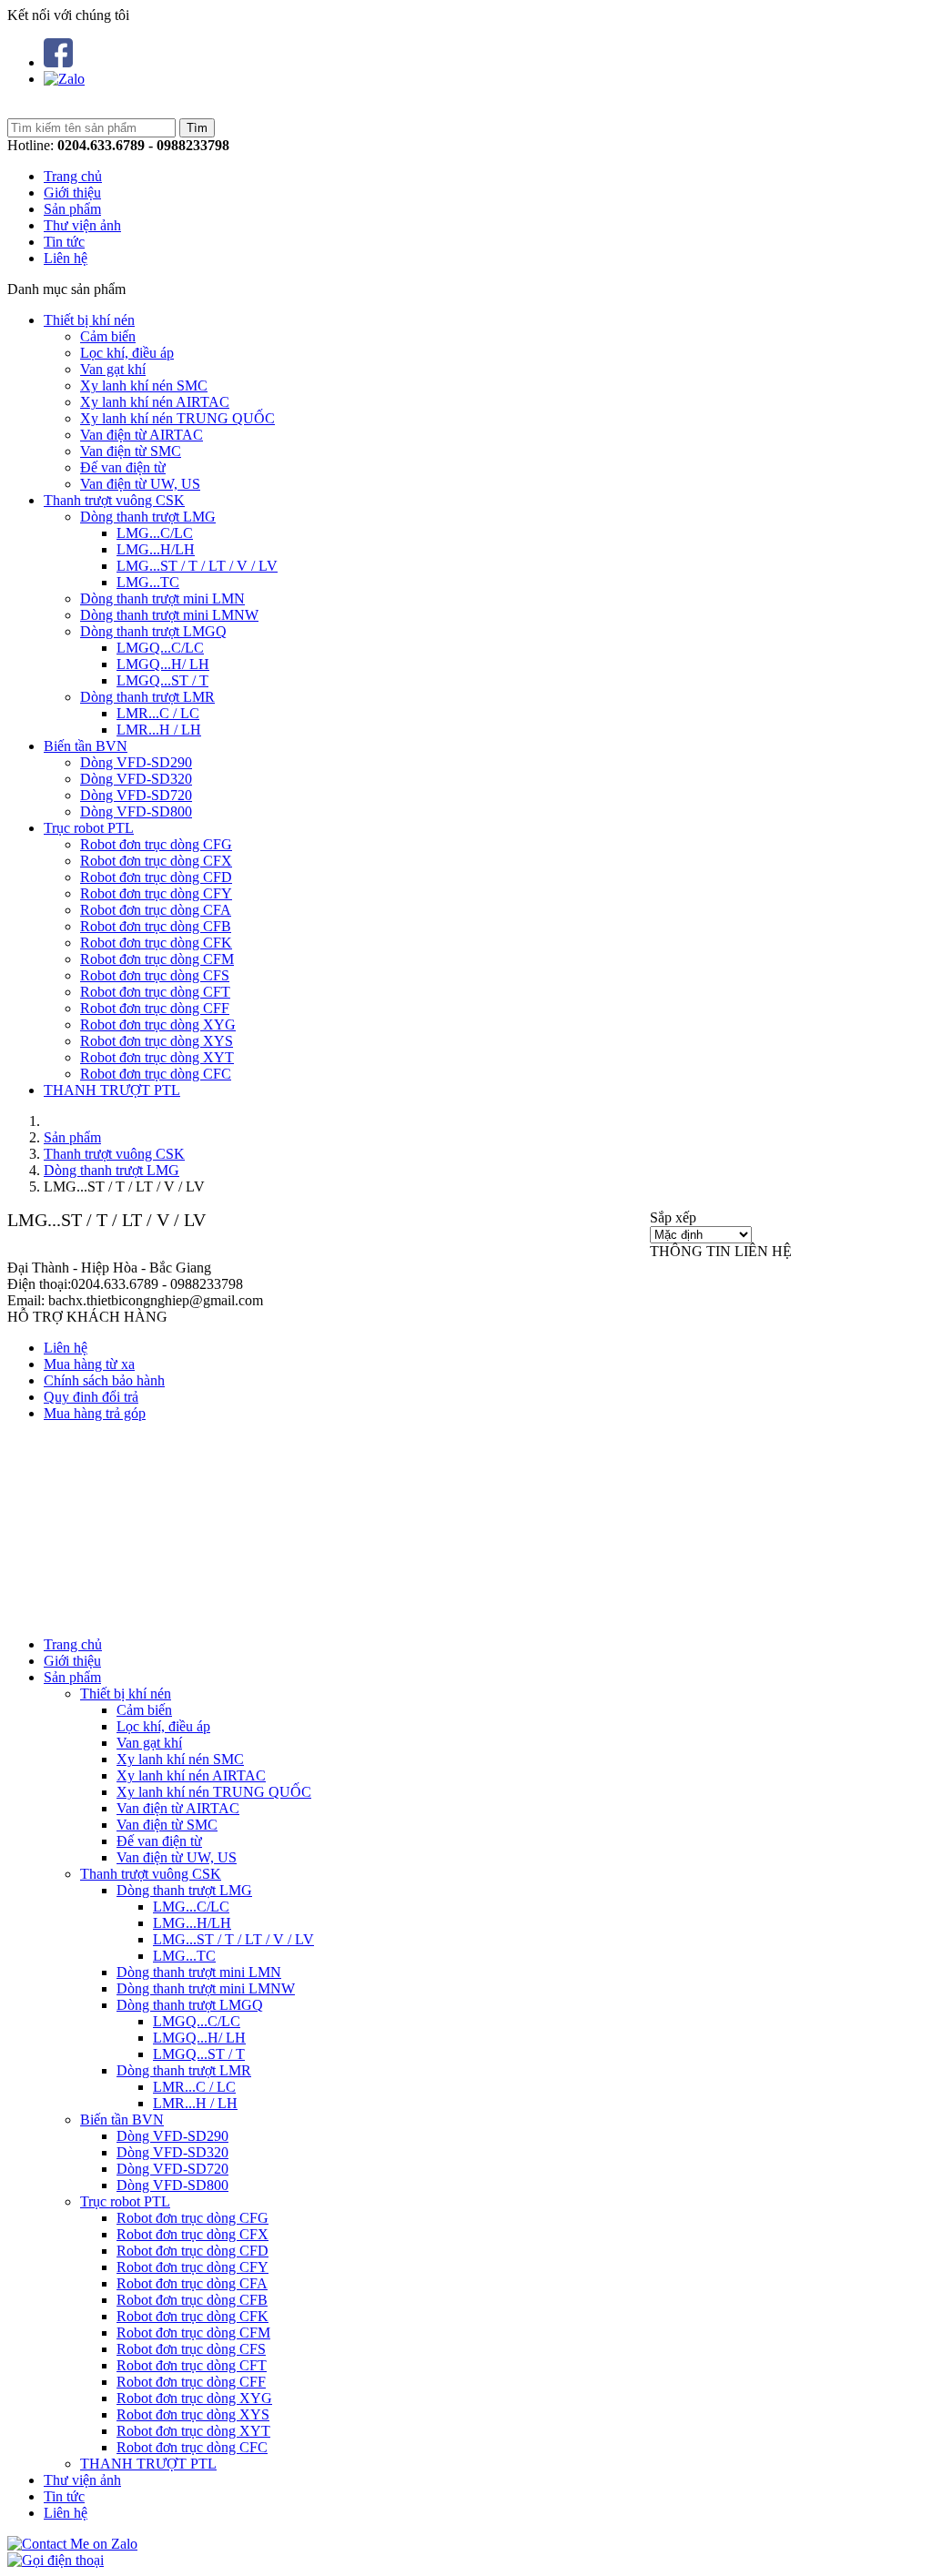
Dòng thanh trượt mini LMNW (169, 615)
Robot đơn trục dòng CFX (156, 861)
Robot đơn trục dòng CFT (155, 992)
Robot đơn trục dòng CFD (156, 877)
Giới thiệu (72, 193)
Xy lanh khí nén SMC (144, 385)
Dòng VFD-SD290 (136, 762)
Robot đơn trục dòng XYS (157, 1041)
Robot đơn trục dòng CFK (156, 943)
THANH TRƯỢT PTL (112, 1090)
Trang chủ (73, 176)
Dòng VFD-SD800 (136, 811)
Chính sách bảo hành (104, 1380)
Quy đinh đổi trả (91, 1397)
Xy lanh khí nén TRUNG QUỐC (177, 418)
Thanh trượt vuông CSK (114, 500)
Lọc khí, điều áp (127, 353)
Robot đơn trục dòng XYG (158, 1024)
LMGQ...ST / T (162, 680)
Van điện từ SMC (131, 451)
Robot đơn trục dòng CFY (156, 893)
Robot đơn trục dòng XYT (157, 1057)
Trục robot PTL (89, 828)
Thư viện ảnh (82, 225)
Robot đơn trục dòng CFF (155, 1008)
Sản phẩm (72, 209)
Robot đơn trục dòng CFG (156, 844)
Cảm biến (108, 336)
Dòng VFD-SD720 (136, 795)
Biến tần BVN (86, 746)
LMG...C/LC (155, 533)
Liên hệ (66, 258)
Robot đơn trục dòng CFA (156, 910)
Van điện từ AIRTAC (142, 435)
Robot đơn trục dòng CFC (156, 1074)
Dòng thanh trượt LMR (147, 697)
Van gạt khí (113, 369)
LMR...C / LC (158, 713)
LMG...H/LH (156, 549)
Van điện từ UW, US (140, 484)
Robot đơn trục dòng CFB (156, 926)
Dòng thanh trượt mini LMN (162, 598)
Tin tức (64, 242)
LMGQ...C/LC (160, 648)
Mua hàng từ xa (89, 1364)
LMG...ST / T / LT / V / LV (197, 566)
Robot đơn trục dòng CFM (157, 959)
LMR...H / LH (159, 730)
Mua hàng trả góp (95, 1413)
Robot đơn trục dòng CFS (155, 975)
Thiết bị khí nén (89, 320)
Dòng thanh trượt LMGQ (153, 631)
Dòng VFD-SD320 (136, 779)
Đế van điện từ (123, 467)
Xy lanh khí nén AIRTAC (155, 402)
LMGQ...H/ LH (163, 664)
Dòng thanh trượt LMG (148, 517)
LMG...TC (148, 582)
